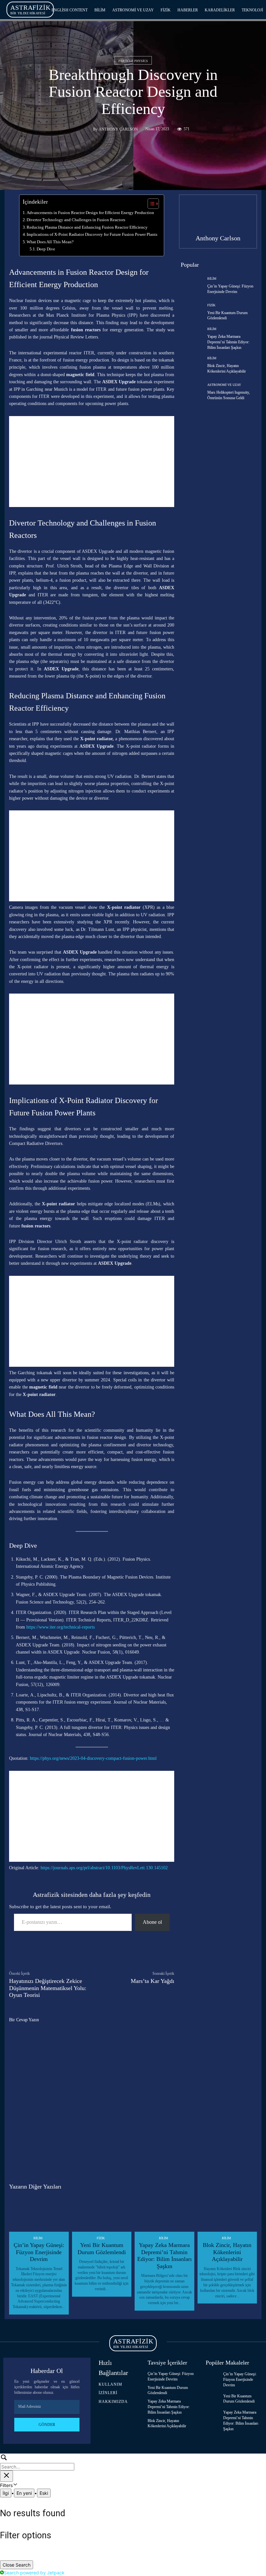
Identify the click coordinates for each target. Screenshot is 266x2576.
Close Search (17, 2565)
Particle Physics (133, 61)
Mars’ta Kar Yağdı (152, 1981)
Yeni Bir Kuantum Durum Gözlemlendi (102, 2249)
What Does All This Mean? (50, 242)
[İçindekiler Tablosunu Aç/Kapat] (150, 204)
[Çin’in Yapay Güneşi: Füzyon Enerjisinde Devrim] (191, 286)
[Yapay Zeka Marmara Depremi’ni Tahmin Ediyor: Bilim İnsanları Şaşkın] (191, 339)
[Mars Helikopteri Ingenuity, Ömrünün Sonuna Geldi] (191, 392)
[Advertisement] (92, 462)
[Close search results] (6, 2476)
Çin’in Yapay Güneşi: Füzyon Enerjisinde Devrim (39, 2252)
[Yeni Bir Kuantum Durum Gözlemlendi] (191, 312)
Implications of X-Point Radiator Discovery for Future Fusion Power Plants (92, 234)
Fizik (211, 305)
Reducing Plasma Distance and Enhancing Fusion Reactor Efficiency (87, 227)
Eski (44, 2493)
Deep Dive (46, 249)
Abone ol (152, 1922)
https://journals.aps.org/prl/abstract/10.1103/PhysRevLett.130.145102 (104, 1868)
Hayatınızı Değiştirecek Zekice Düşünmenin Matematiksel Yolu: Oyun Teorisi (48, 1988)
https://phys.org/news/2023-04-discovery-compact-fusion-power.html (93, 1758)
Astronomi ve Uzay (224, 385)
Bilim (212, 279)
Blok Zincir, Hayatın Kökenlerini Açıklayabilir (227, 2252)
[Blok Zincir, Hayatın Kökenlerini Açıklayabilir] (191, 365)
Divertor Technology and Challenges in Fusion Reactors (76, 220)
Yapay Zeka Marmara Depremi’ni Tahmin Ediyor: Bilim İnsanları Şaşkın (228, 342)
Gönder (47, 2425)
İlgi (6, 2493)
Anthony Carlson (118, 129)
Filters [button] (15, 2485)
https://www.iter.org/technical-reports (60, 1627)
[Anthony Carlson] (85, 129)
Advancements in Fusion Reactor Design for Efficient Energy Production (90, 213)
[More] (150, 1953)
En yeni (24, 2493)
